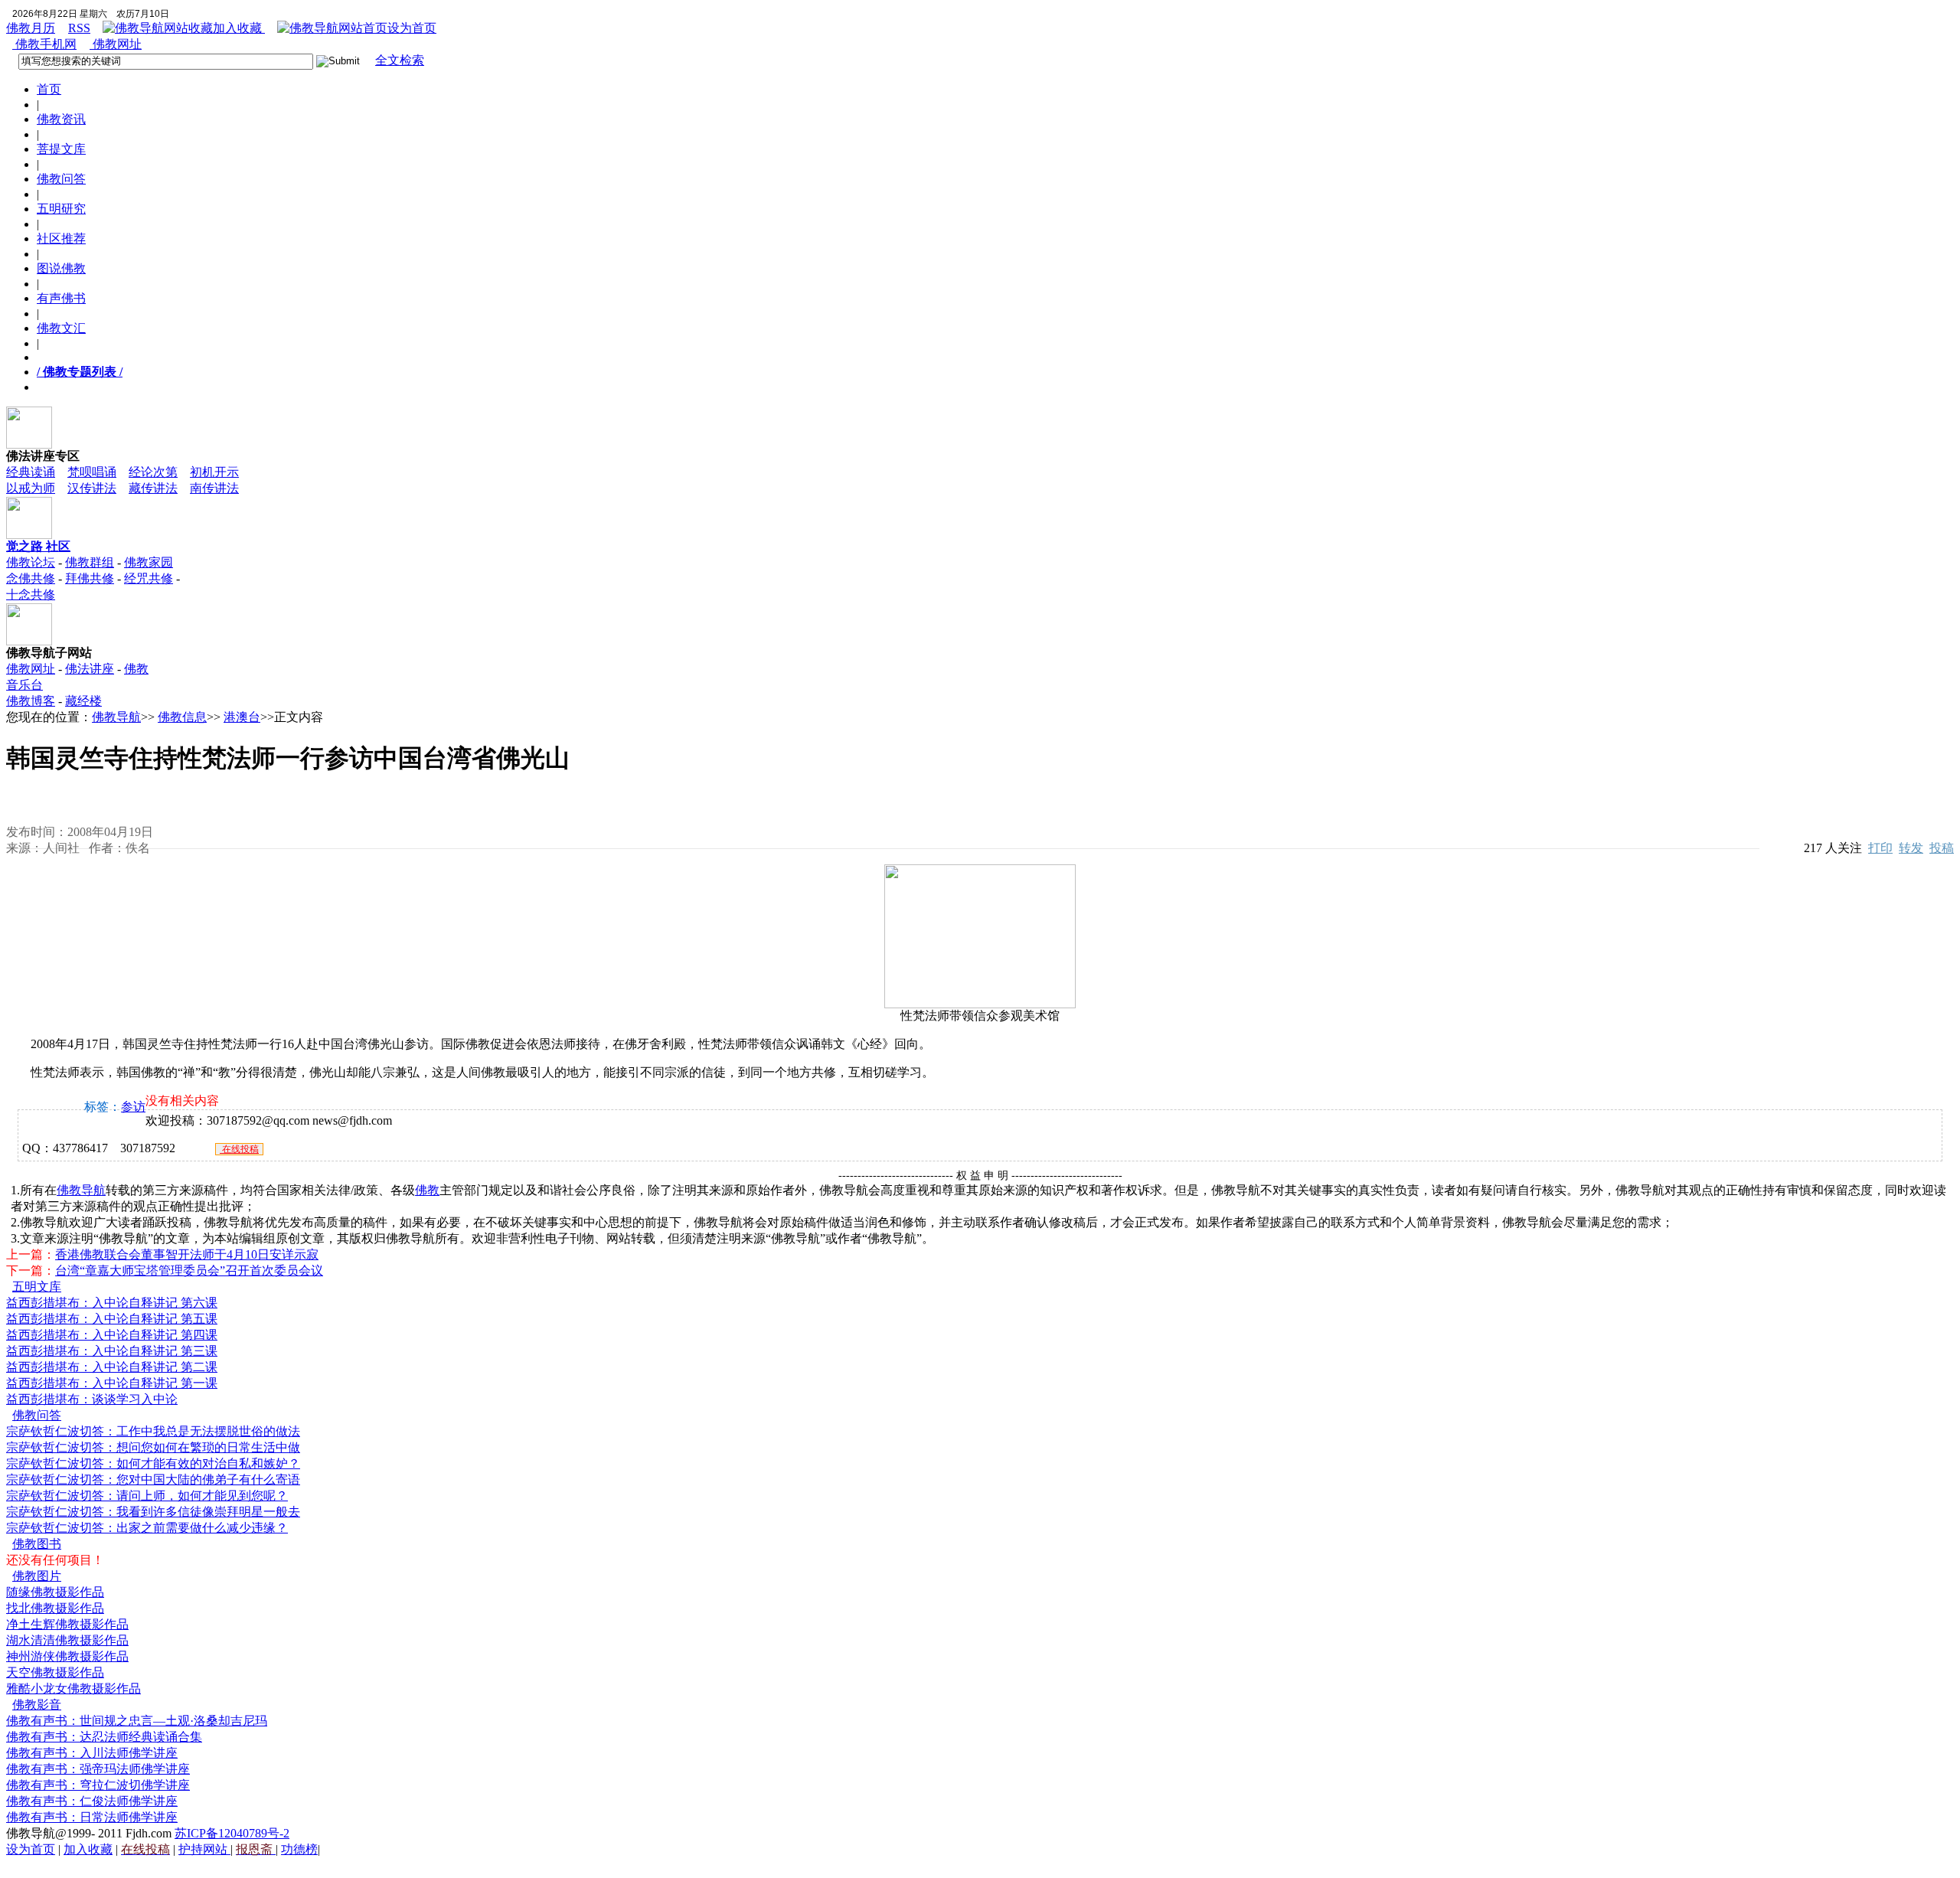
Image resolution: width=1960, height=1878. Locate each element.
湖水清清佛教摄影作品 (67, 1640)
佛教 (427, 1190)
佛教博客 (31, 701)
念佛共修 (31, 578)
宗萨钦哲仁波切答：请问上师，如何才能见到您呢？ (147, 1496)
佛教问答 (61, 179)
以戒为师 (31, 488)
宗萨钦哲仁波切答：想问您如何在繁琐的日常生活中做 (153, 1447)
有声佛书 (61, 298)
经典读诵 (31, 472)
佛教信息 (182, 717)
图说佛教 (61, 268)
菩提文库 (61, 149)
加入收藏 (239, 28)
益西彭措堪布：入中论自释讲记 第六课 (112, 1303)
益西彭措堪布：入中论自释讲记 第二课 (112, 1367)
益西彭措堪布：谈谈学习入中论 (92, 1399)
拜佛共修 (90, 578)
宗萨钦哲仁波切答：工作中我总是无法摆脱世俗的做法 (153, 1431)
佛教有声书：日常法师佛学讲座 (92, 1817)
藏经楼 (83, 701)
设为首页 (412, 28)
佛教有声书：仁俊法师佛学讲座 (92, 1801)
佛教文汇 (61, 328)
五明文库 (37, 1287)
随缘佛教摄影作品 (55, 1592)
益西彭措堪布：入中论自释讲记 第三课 (112, 1351)
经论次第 (153, 472)
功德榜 (299, 1849)
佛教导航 (116, 717)
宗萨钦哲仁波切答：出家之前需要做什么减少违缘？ (147, 1528)
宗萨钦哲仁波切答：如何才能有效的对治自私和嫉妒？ (153, 1463)
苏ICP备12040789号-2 (232, 1833)
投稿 (1942, 848)
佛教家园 (149, 562)
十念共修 (31, 594)
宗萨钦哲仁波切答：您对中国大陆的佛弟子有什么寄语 (153, 1480)
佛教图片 (37, 1576)
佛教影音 (37, 1705)
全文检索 (400, 60)
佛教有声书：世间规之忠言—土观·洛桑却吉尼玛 (137, 1721)
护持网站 (204, 1849)
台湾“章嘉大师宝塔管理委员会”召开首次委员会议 (189, 1271)
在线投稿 (239, 1149)
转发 (1911, 848)
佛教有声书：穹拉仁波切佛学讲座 (98, 1785)
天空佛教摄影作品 (55, 1672)
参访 (133, 1107)
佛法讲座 (90, 669)
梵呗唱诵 (92, 472)
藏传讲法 (153, 488)
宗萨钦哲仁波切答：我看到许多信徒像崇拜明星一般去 (153, 1512)
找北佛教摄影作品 (55, 1608)
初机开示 (214, 472)
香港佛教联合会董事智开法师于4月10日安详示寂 (187, 1254)
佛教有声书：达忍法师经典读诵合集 (104, 1737)
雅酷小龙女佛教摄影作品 (73, 1689)
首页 (49, 89)
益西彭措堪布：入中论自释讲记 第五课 (112, 1319)
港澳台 (242, 717)
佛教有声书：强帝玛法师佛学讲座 (98, 1769)
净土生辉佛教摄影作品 (67, 1624)
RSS (79, 28)
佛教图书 (37, 1544)
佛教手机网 (44, 44)
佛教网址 (116, 44)
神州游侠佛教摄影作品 (67, 1656)
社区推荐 (61, 238)
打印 (1880, 848)
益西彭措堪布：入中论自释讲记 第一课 (112, 1383)
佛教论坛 (31, 562)
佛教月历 (31, 28)
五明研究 (61, 209)
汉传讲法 (92, 488)
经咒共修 (149, 578)
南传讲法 (214, 488)
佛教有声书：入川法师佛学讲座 (92, 1753)
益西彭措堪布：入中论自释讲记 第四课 (112, 1335)
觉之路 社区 (38, 546)
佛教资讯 (61, 119)
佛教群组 (90, 562)
